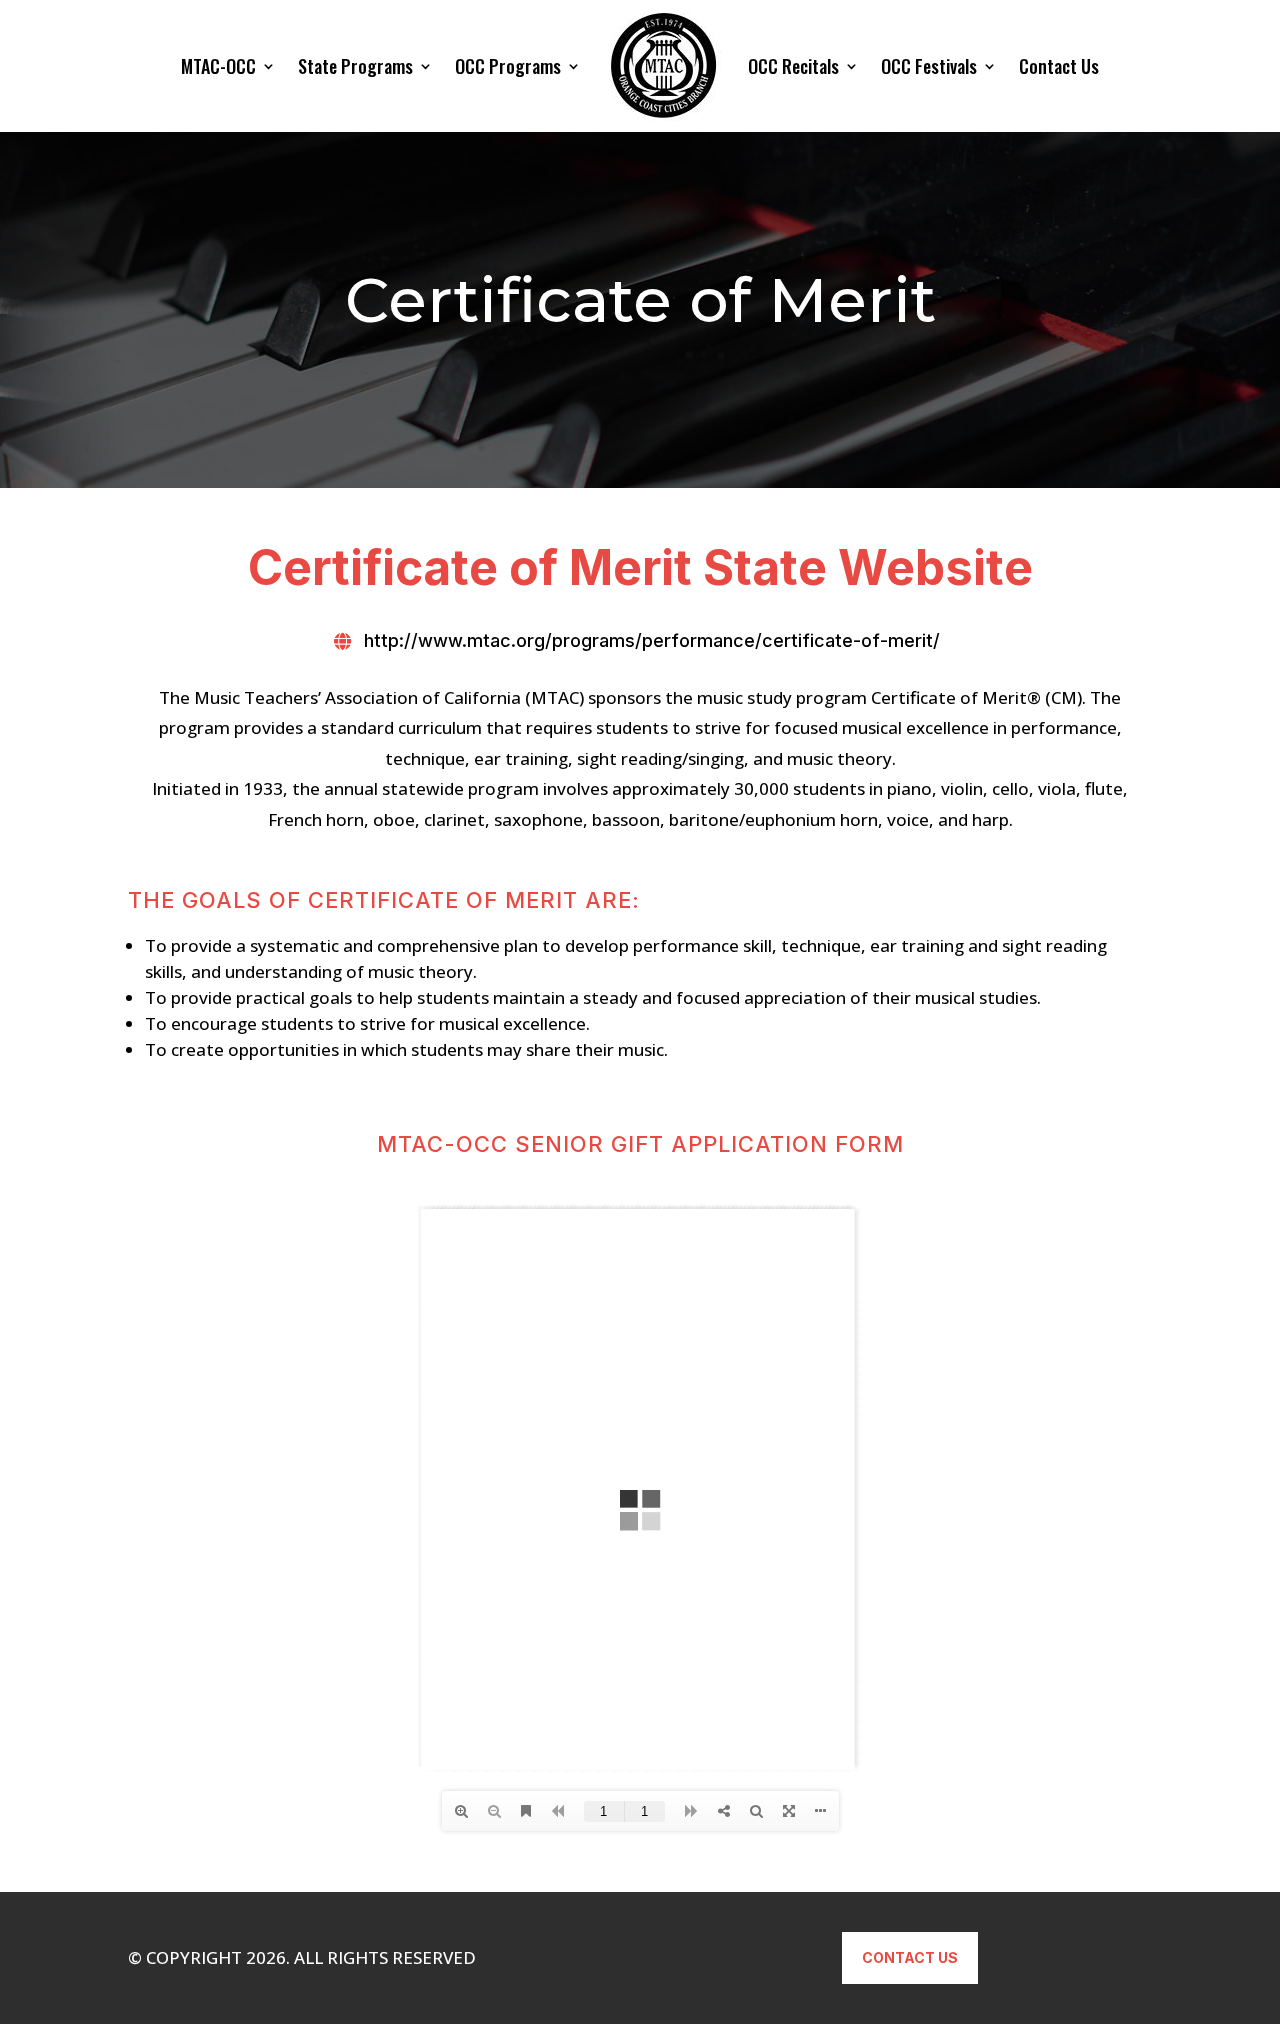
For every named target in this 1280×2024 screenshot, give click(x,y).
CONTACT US (910, 1957)
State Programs (355, 66)
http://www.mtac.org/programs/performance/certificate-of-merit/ (652, 640)
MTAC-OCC (218, 66)
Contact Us (1059, 66)
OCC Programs (508, 66)
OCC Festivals (929, 66)
